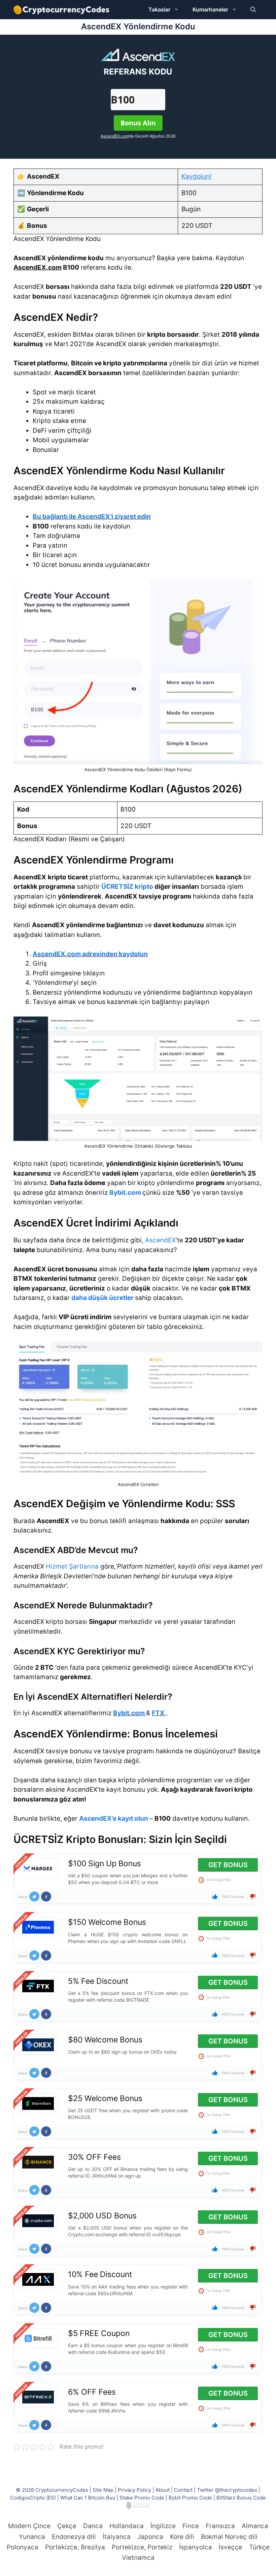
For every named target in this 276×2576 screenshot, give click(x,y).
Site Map (103, 2490)
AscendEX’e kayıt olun (114, 1819)
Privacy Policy (134, 2490)
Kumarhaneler (210, 9)
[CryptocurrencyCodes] (61, 10)
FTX (158, 1713)
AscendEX (160, 1240)
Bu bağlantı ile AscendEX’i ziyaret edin (92, 517)
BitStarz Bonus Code (241, 2498)
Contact (183, 2490)
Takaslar (159, 9)
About (163, 2490)
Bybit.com (125, 1193)
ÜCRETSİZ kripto (127, 887)
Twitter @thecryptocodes (227, 2490)
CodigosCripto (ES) (33, 2498)
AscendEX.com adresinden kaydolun (90, 954)
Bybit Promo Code (190, 2498)
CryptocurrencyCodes (62, 2490)
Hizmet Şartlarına (72, 1566)
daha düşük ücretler (102, 1298)
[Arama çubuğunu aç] (253, 10)
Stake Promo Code (142, 2498)
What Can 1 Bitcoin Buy (88, 2498)
